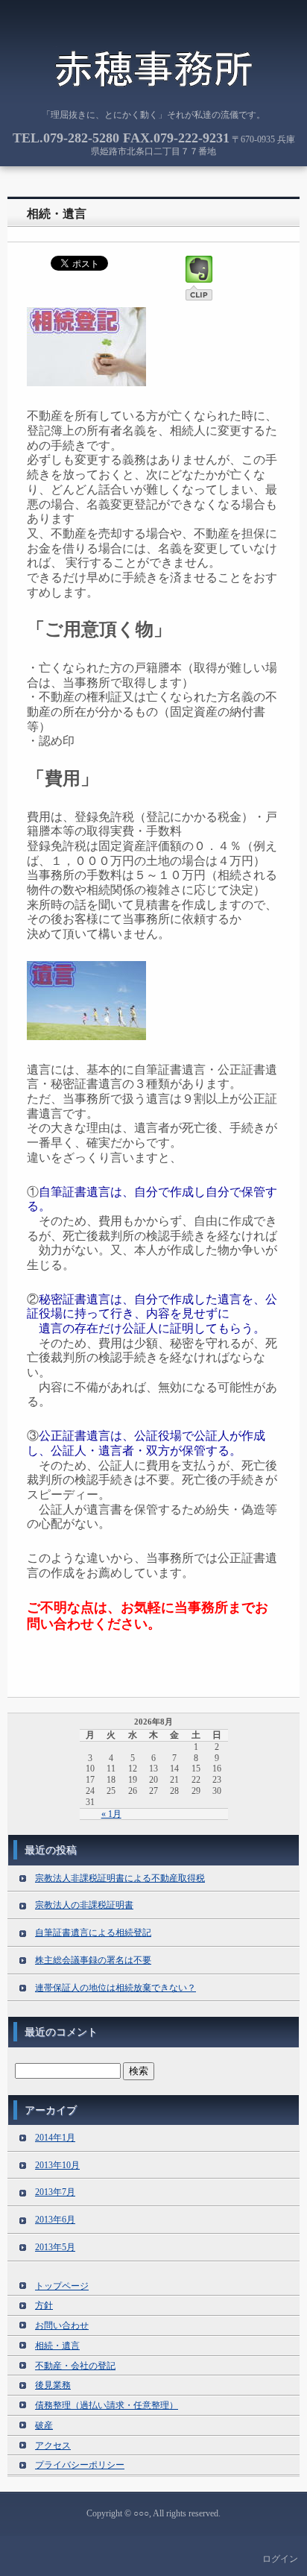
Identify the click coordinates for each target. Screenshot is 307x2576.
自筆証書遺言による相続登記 (93, 1933)
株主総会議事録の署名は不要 (93, 1960)
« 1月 (111, 1814)
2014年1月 (55, 2138)
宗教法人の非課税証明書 (84, 1905)
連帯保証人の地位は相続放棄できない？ (115, 1988)
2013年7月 (55, 2192)
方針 (44, 2305)
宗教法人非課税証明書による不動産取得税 (120, 1878)
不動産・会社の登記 (75, 2366)
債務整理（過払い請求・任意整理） (107, 2405)
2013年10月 (57, 2165)
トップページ (62, 2286)
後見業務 (53, 2385)
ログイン (280, 2559)
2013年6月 (55, 2220)
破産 (44, 2425)
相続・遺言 (57, 214)
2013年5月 (55, 2247)
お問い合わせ (62, 2325)
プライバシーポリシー (80, 2465)
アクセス (53, 2446)
